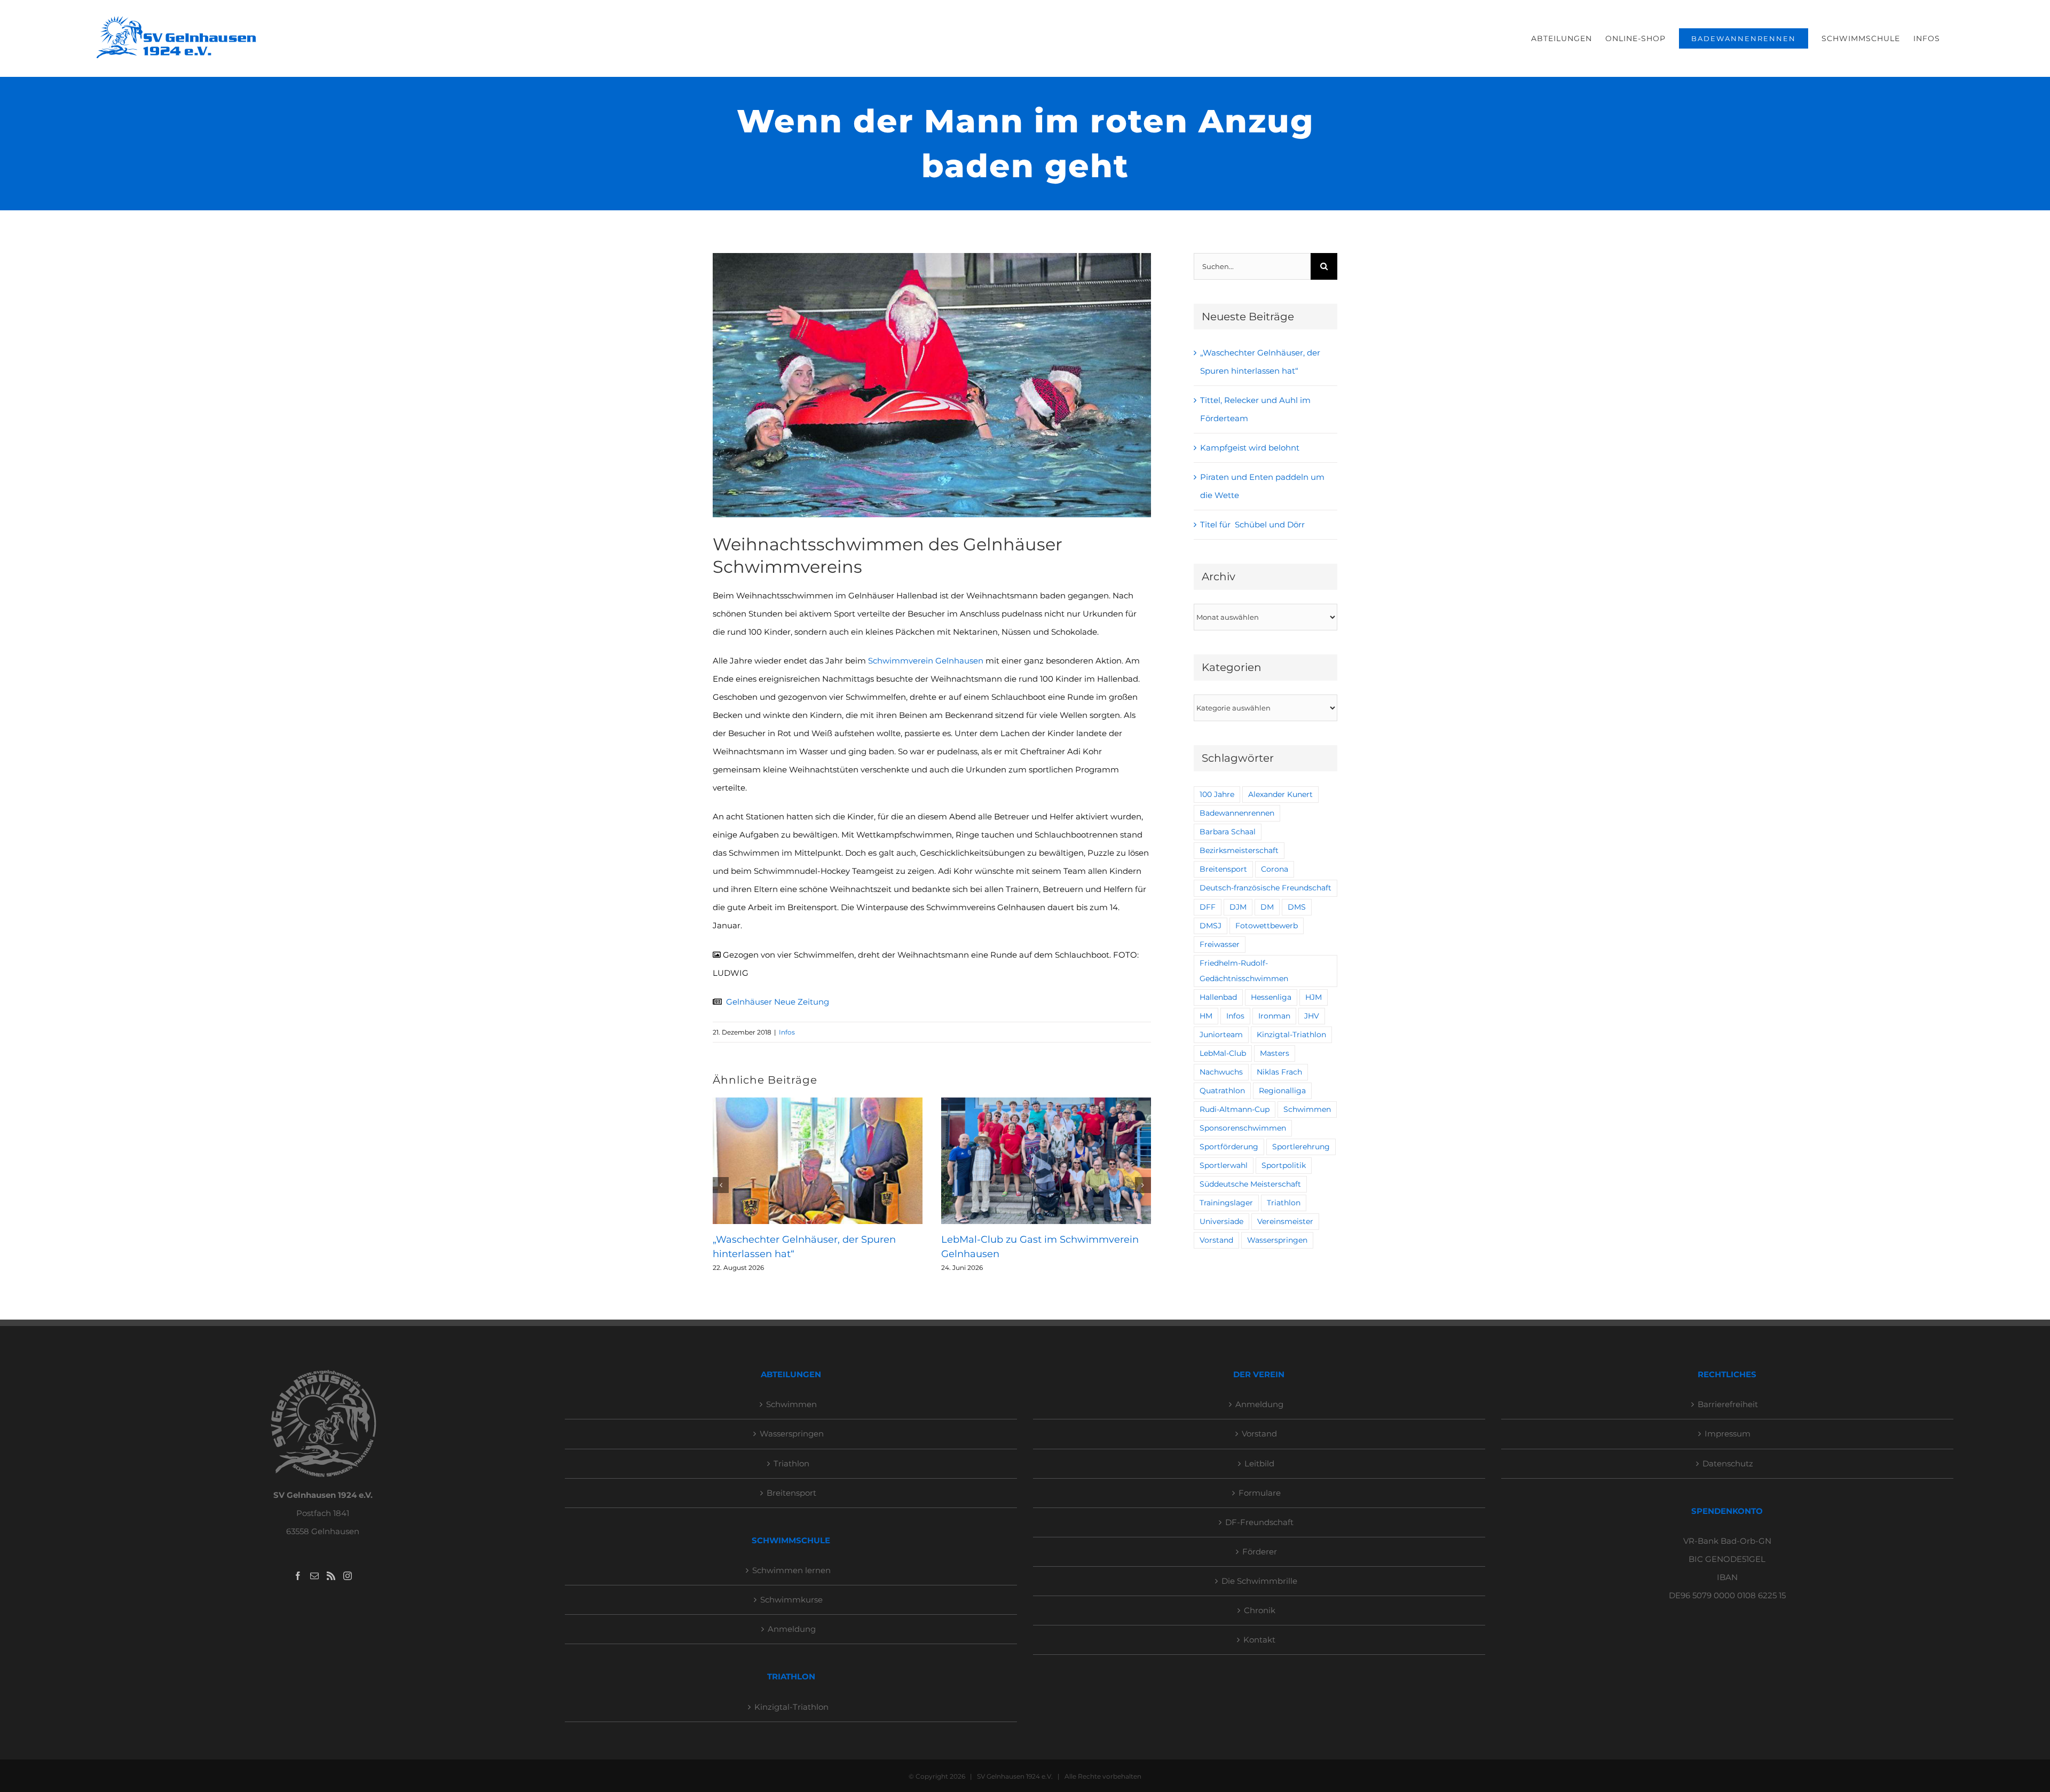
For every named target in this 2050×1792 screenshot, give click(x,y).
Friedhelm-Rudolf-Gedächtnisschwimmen (1244, 971)
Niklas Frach (1279, 1072)
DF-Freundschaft (1259, 1522)
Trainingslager (1226, 1203)
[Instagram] (348, 1576)
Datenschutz (1728, 1463)
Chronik (1260, 1610)
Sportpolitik (1284, 1165)
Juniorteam (1221, 1035)
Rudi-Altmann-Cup (1235, 1109)
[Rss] (331, 1576)
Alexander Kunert (1280, 794)
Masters (1275, 1053)
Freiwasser (1220, 944)
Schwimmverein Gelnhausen (926, 661)
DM (1267, 907)
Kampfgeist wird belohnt (1250, 448)
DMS (1297, 907)
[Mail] (314, 1576)
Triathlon (1284, 1203)
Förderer (1260, 1552)
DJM (1238, 907)
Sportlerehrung (1301, 1147)
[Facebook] (298, 1576)
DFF (1208, 907)
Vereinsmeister (1285, 1221)
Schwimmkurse (791, 1600)
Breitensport (1223, 869)
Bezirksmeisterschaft (1239, 850)
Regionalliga (1282, 1091)
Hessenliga (1271, 997)
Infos (787, 1032)
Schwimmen (1307, 1109)
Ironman (1274, 1016)
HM (1206, 1016)
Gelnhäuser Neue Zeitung (778, 1002)
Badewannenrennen (1237, 813)
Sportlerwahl (1224, 1165)
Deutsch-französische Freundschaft (1266, 888)
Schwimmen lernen (791, 1570)
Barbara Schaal (1228, 832)
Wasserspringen (1277, 1240)
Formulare (1260, 1493)
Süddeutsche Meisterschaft (1250, 1184)
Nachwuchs (1221, 1072)
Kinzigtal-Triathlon (1291, 1035)
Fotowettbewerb (1267, 926)
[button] (721, 1185)
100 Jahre (1217, 794)
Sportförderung (1229, 1147)
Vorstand (1216, 1240)
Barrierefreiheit (1728, 1404)
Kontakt (1259, 1640)
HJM (1314, 997)
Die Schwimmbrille (1259, 1581)
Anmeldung (792, 1629)
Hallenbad (1218, 997)
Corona (1275, 869)
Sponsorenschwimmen (1243, 1128)
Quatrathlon (1222, 1091)
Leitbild (1259, 1463)
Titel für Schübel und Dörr (1252, 524)
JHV (1312, 1016)
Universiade (1221, 1221)
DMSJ (1211, 926)
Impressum (1728, 1434)
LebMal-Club (1223, 1053)
